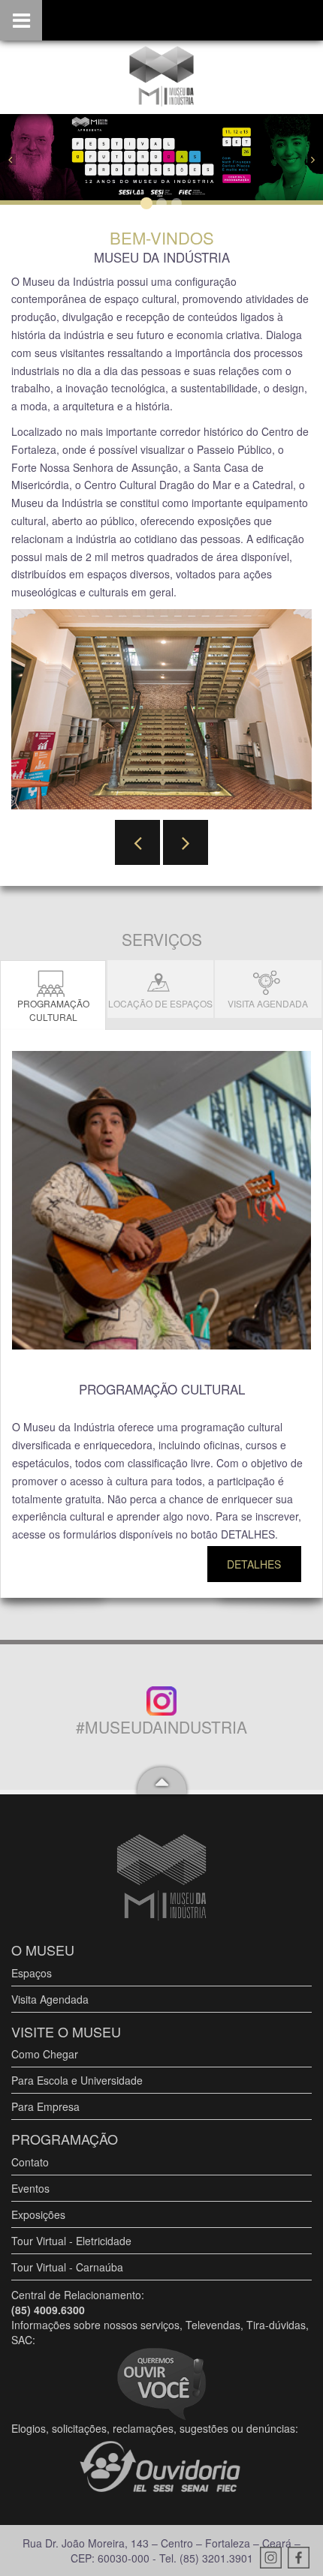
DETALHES (254, 1564)
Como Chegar (45, 2054)
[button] (24, 158)
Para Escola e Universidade (77, 2080)
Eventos (30, 2188)
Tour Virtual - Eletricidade (71, 2241)
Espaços (32, 1973)
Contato (30, 2162)
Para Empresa (45, 2106)
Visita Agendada (50, 1999)
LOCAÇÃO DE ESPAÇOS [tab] (160, 1003)
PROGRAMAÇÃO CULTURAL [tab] (53, 1010)
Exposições (38, 2214)
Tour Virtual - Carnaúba (67, 2267)
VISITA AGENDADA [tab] (268, 1003)
